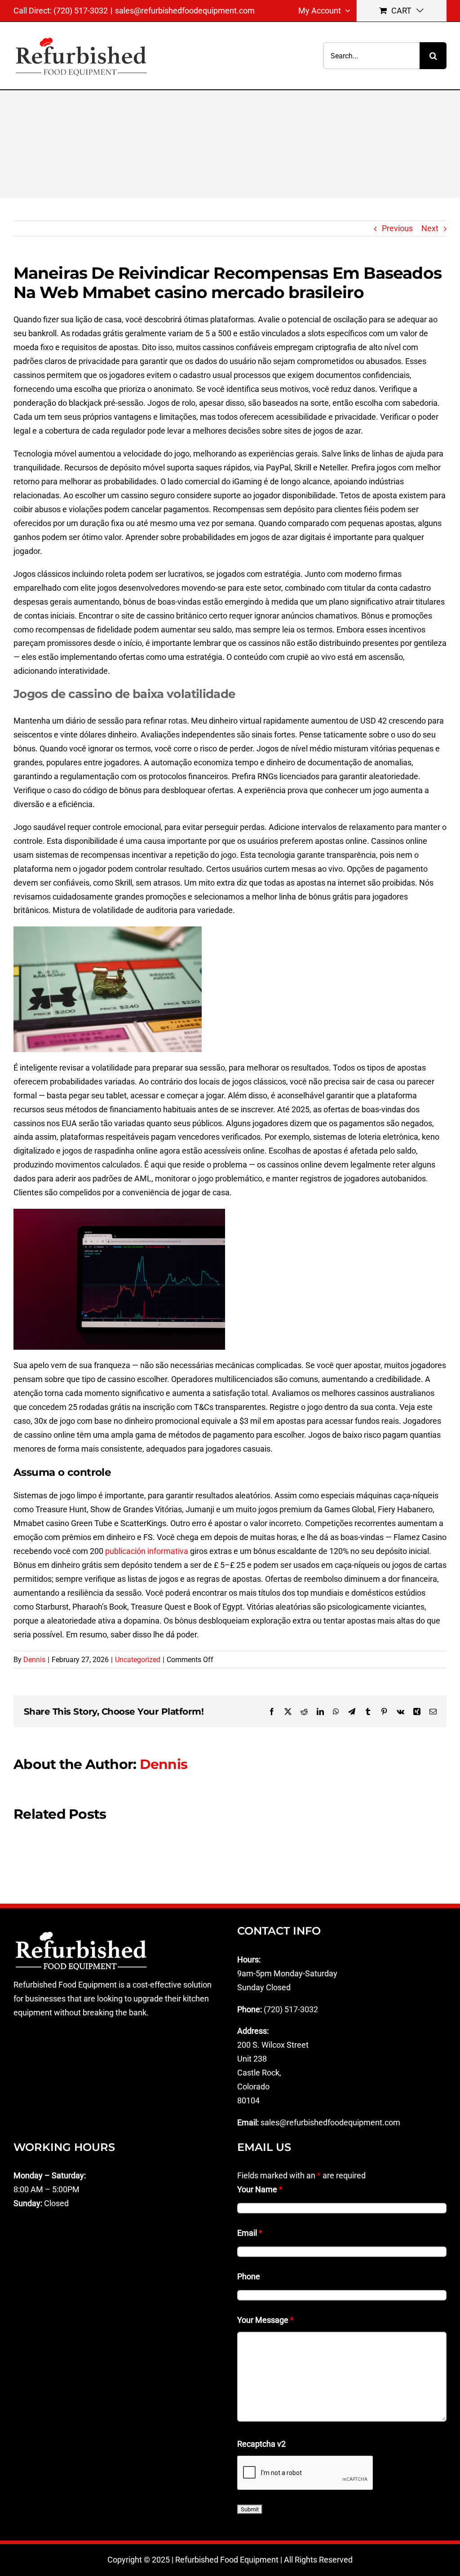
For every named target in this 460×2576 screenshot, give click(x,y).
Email (250, 2233)
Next (430, 228)
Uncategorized (138, 1660)
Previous (397, 228)
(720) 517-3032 (291, 2009)
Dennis (34, 1660)
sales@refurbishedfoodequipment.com (185, 11)
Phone (249, 2276)
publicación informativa (147, 1551)
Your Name (260, 2189)
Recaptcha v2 (261, 2444)
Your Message (265, 2320)
